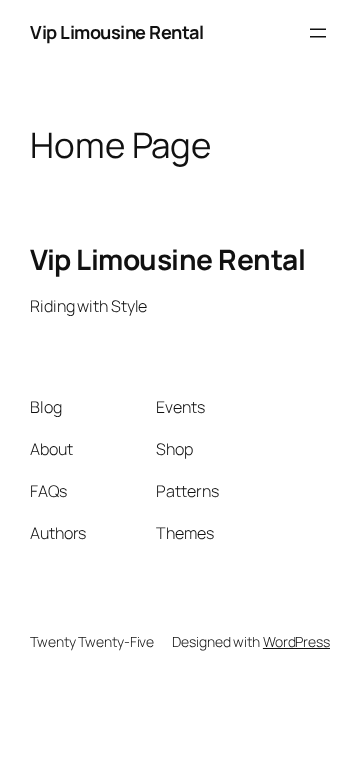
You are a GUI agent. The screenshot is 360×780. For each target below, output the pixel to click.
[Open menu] (318, 33)
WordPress (296, 641)
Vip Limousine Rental (116, 32)
